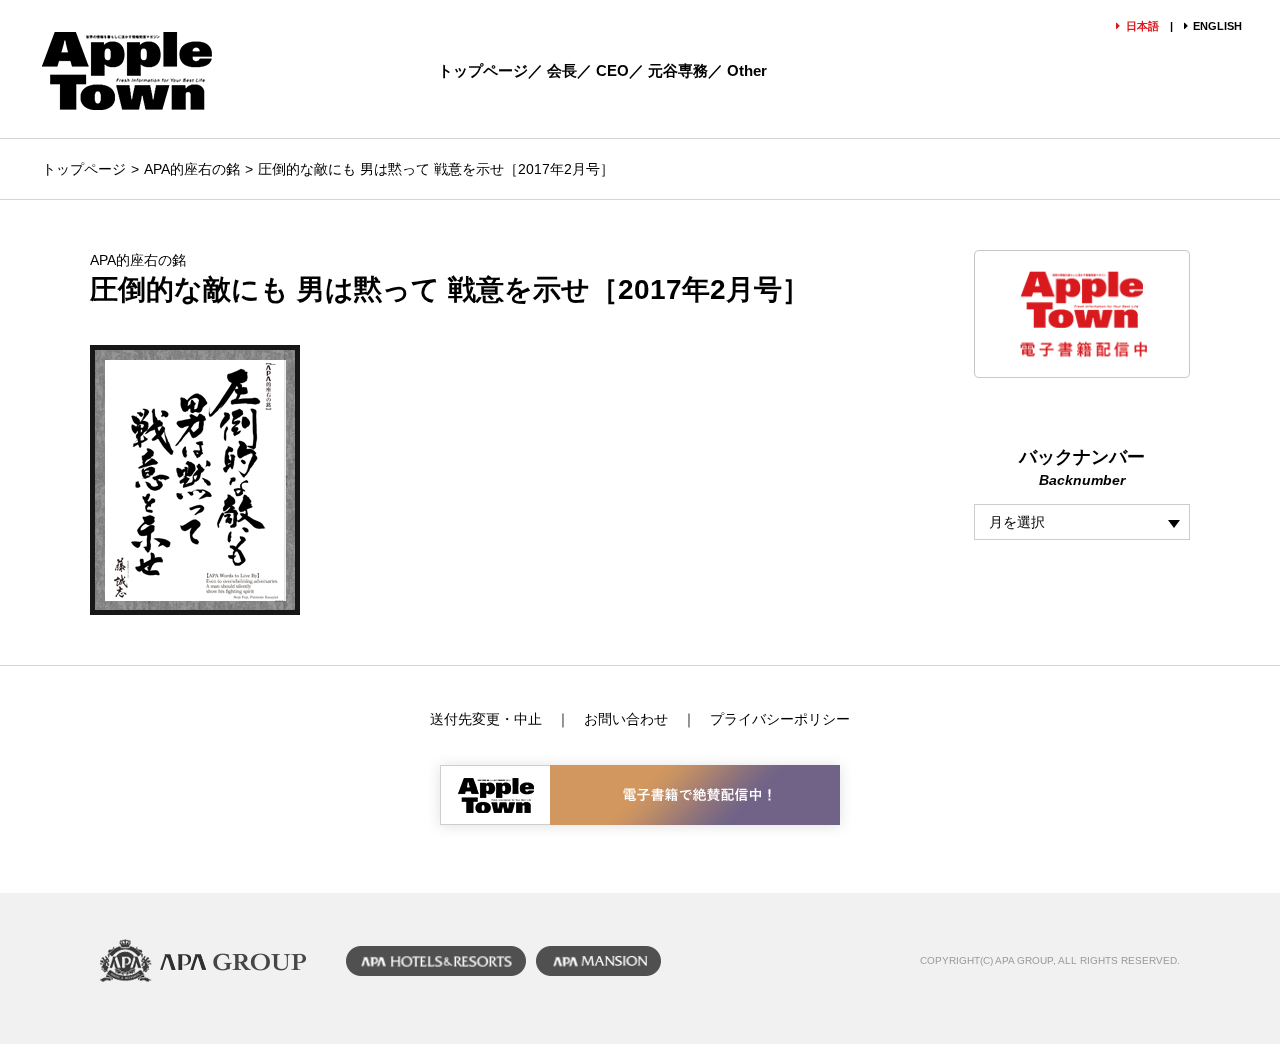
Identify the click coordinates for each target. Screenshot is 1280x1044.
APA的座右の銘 (192, 169)
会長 (562, 70)
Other (747, 70)
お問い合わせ (626, 719)
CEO (612, 70)
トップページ (483, 70)
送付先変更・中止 (486, 719)
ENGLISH (1217, 26)
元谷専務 (678, 70)
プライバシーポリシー (780, 719)
